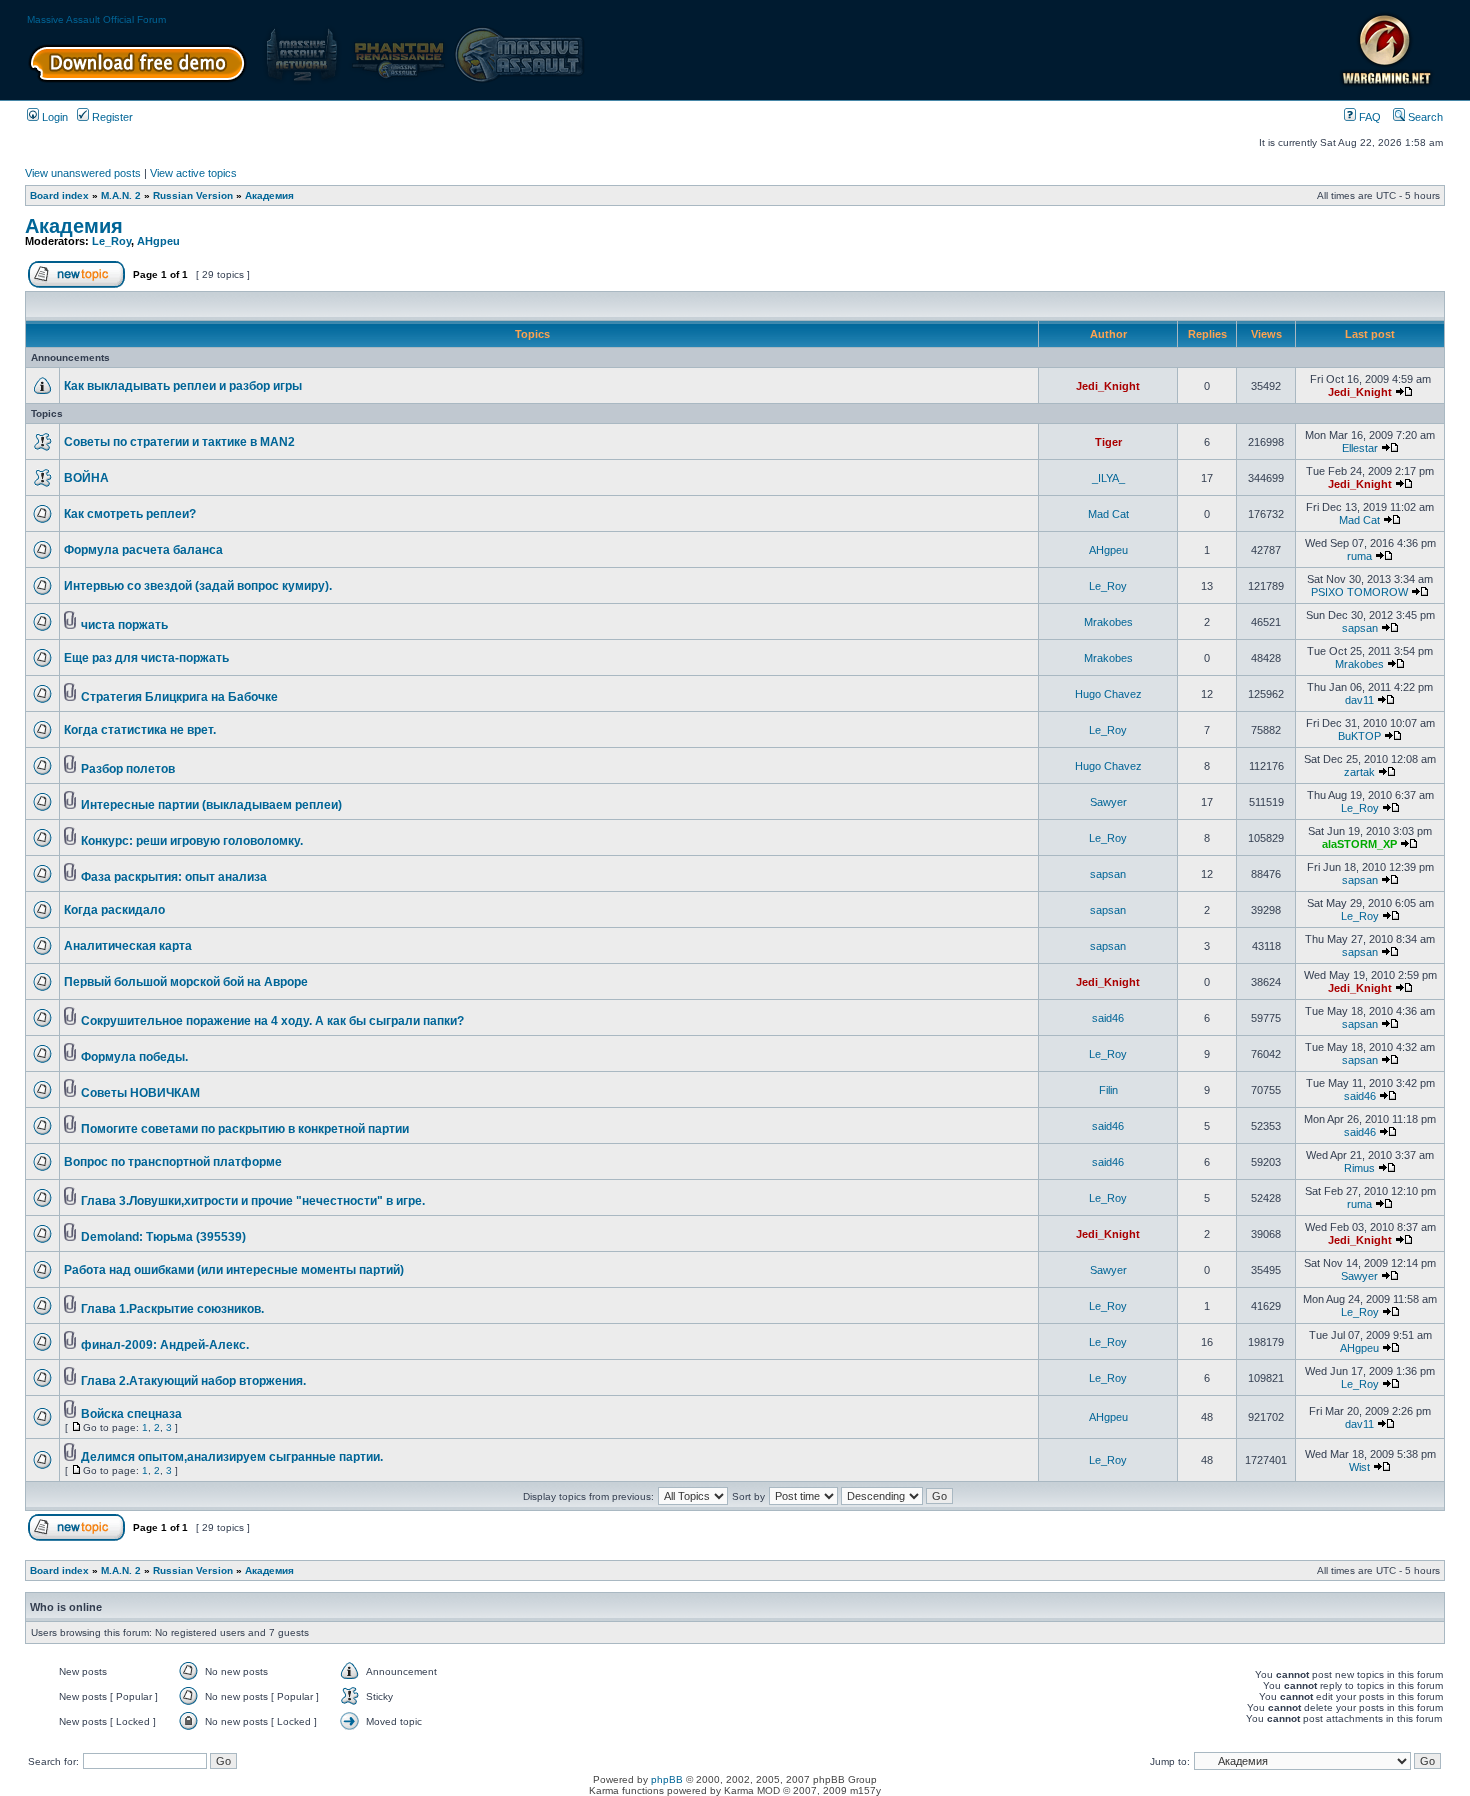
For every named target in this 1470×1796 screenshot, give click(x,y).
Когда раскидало (114, 910)
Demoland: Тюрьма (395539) (163, 1237)
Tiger (1108, 442)
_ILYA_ (1108, 478)
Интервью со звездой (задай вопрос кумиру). (198, 586)
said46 (1108, 1018)
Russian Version (193, 195)
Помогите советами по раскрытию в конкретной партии (245, 1129)
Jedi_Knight (1108, 386)
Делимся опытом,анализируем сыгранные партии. (232, 1457)
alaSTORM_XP (1359, 844)
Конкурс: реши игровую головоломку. (192, 841)
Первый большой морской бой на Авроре (186, 982)
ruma (1359, 556)
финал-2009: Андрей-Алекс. (165, 1345)
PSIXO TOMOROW (1359, 592)
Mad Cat (1108, 514)
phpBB (667, 1779)
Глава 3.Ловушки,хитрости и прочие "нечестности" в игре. (253, 1201)
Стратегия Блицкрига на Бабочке (179, 697)
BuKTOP (1359, 736)
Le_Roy (111, 241)
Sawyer (1108, 802)
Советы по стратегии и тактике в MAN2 (179, 442)
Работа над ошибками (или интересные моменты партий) (234, 1270)
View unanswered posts (83, 173)
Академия (269, 195)
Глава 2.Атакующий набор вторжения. (193, 1381)
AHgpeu (158, 241)
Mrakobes (1108, 622)
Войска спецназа (131, 1414)
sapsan (1360, 628)
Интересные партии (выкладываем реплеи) (211, 805)
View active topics (193, 173)
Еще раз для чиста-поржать (146, 658)
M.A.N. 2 (121, 195)
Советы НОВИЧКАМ (140, 1093)
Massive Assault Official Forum (96, 19)
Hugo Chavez (1108, 694)
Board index (59, 195)
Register (111, 117)
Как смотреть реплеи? (130, 514)
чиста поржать (124, 625)
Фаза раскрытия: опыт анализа (174, 877)
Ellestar (1360, 448)
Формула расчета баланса (143, 550)
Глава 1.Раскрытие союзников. (172, 1309)
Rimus (1359, 1168)
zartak (1359, 772)
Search (1424, 117)
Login (53, 117)
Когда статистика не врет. (140, 730)
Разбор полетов (128, 769)
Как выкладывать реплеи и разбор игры (183, 386)
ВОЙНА (86, 478)
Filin (1108, 1090)
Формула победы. (134, 1057)
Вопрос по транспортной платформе (173, 1162)
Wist (1359, 1467)
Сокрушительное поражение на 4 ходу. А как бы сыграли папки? (272, 1021)
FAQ (1368, 117)
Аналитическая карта (128, 946)
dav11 (1359, 700)
